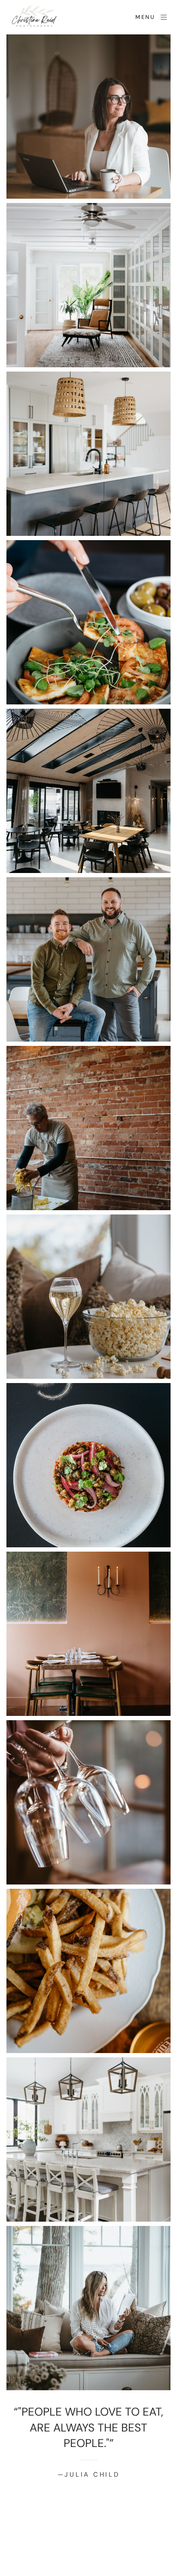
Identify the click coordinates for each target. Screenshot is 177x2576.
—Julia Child (89, 2475)
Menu (145, 17)
